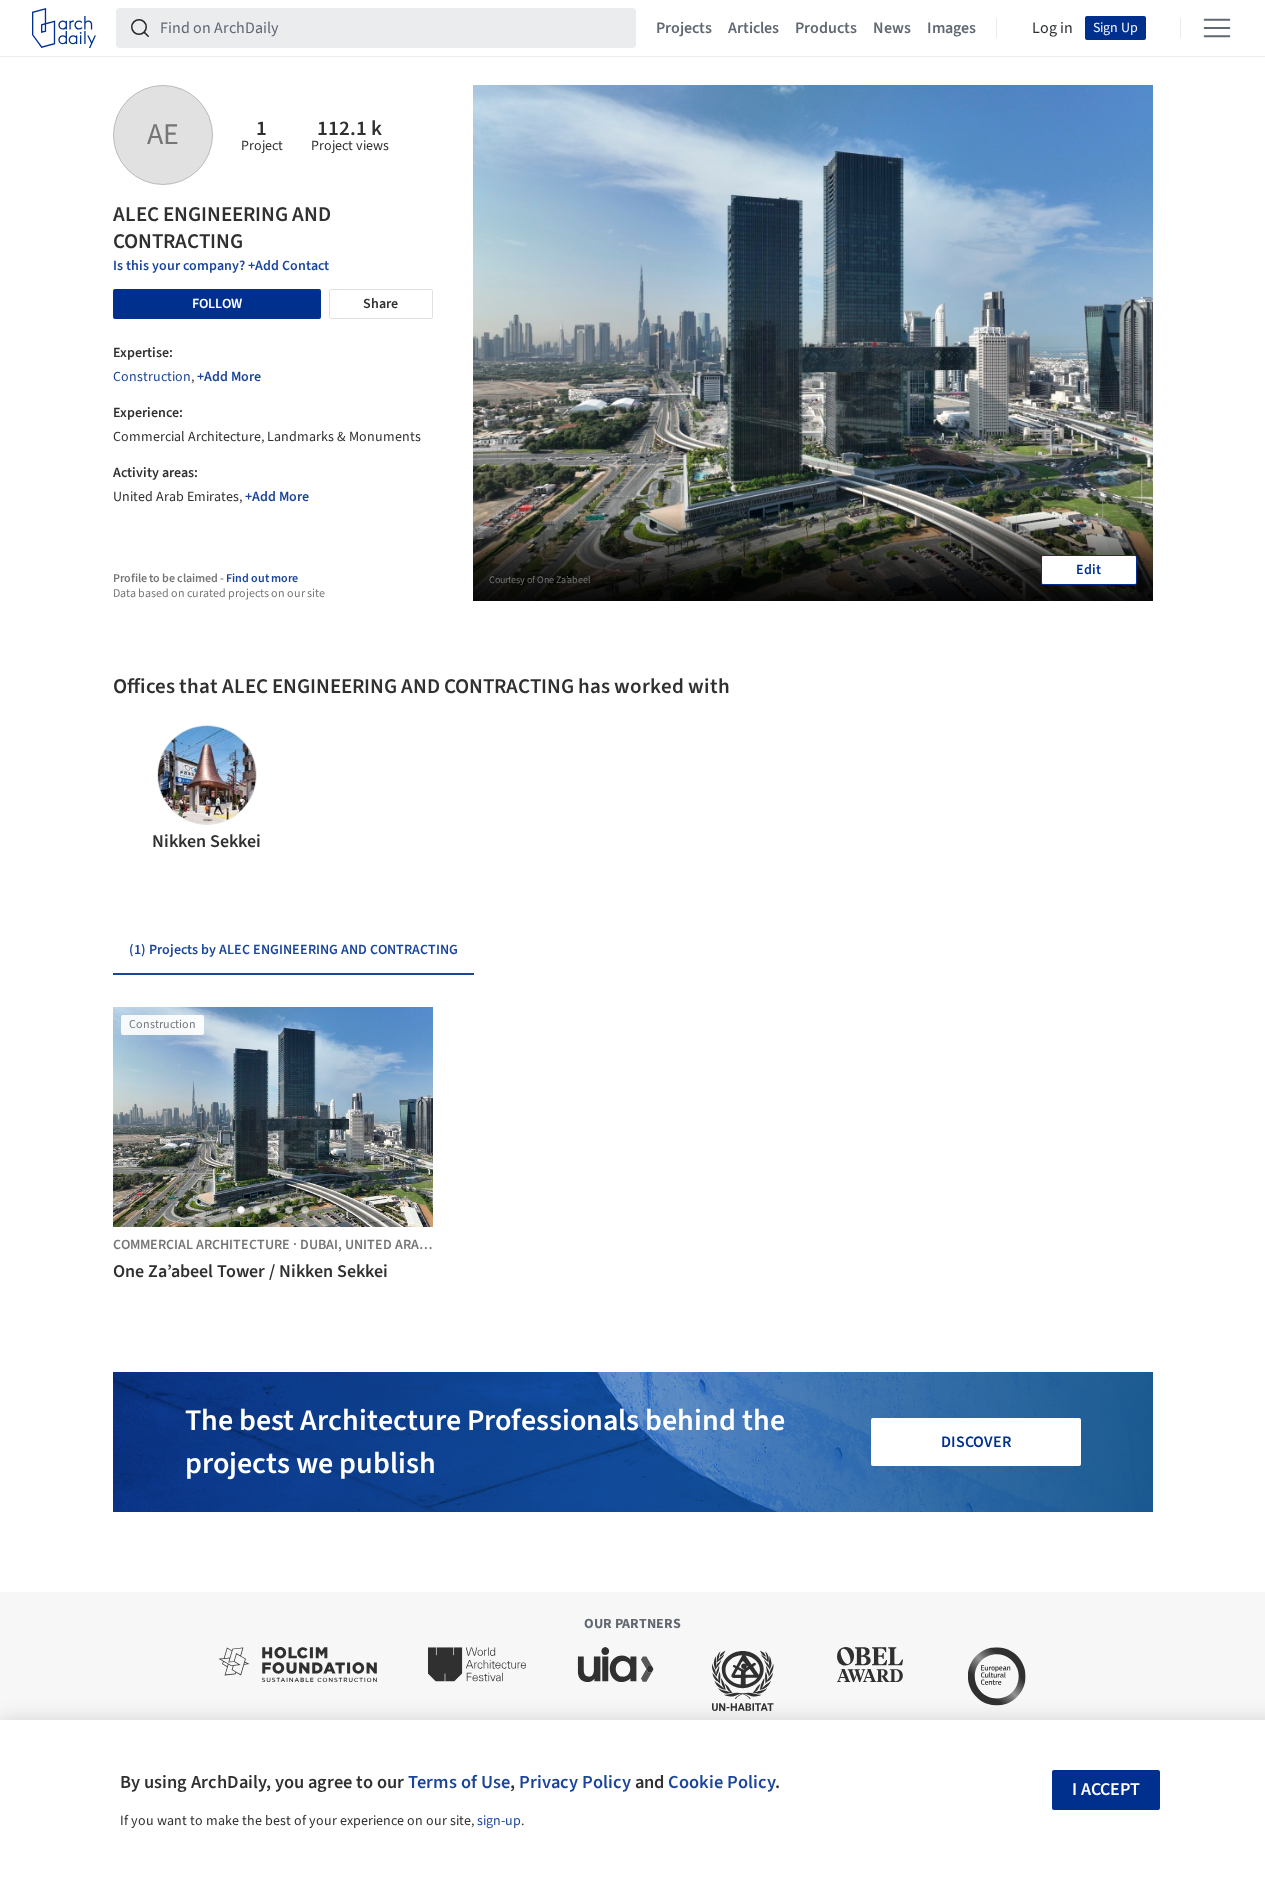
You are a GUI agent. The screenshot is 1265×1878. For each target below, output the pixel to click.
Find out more (262, 578)
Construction (152, 377)
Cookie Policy (721, 1782)
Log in (1052, 28)
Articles (753, 28)
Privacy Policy (575, 1782)
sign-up (499, 1821)
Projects (684, 28)
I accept (1106, 1789)
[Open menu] (1217, 28)
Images (951, 28)
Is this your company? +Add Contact (221, 266)
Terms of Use (459, 1782)
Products (826, 28)
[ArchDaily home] (64, 28)
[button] (136, 790)
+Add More (229, 377)
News (892, 28)
